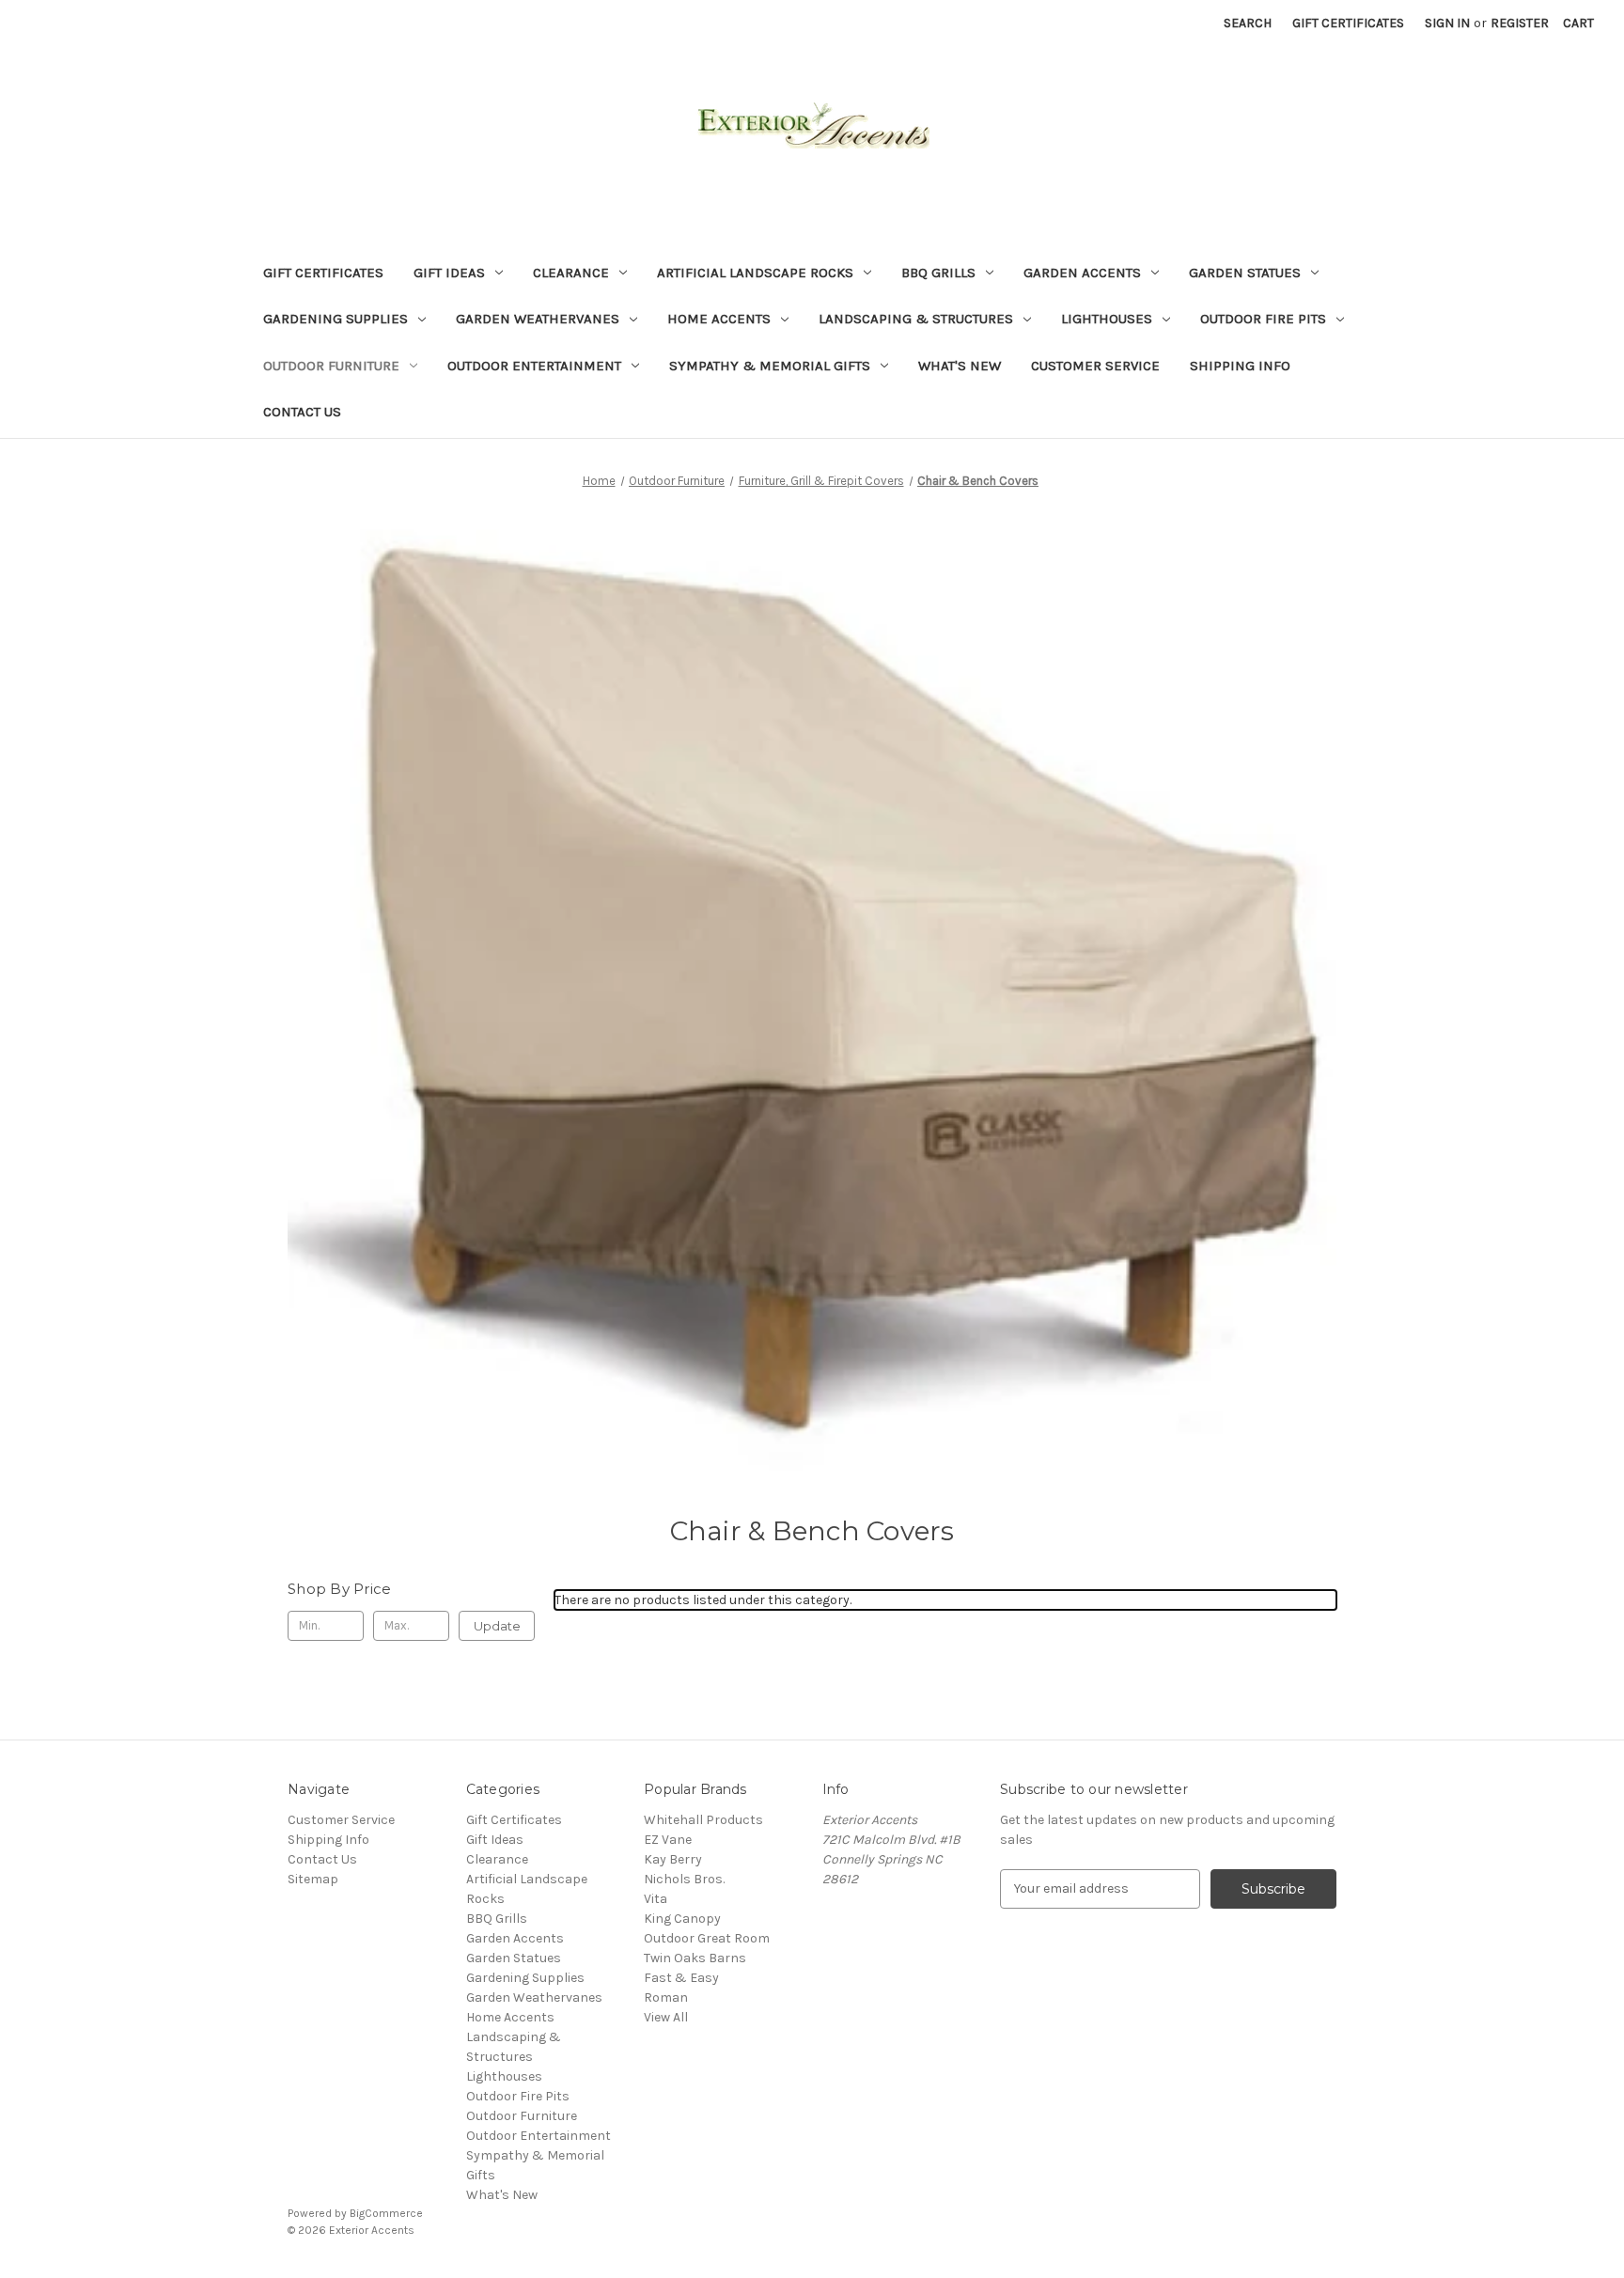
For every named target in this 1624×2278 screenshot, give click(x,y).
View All (666, 2017)
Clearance (571, 273)
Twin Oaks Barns (695, 1958)
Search (1248, 23)
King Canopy (682, 1919)
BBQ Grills (938, 273)
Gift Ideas (449, 273)
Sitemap (313, 1879)
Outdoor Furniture (331, 366)
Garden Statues (1245, 273)
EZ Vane (668, 1840)
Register (1520, 23)
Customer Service (1095, 366)
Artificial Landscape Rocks (755, 273)
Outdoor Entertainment (534, 366)
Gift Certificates (1348, 23)
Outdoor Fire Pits (1263, 319)
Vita (656, 1899)
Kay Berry (673, 1859)
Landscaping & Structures (916, 319)
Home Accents (719, 319)
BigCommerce (386, 2213)
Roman (666, 1997)
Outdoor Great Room (707, 1938)
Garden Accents (1082, 273)
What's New (960, 366)
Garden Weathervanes (538, 319)
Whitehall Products (703, 1820)
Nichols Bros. (684, 1879)
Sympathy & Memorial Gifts (770, 366)
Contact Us (302, 412)
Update (497, 1626)
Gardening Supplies (336, 319)
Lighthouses (1107, 319)
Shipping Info (1240, 366)
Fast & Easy (681, 1978)
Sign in (1447, 23)
